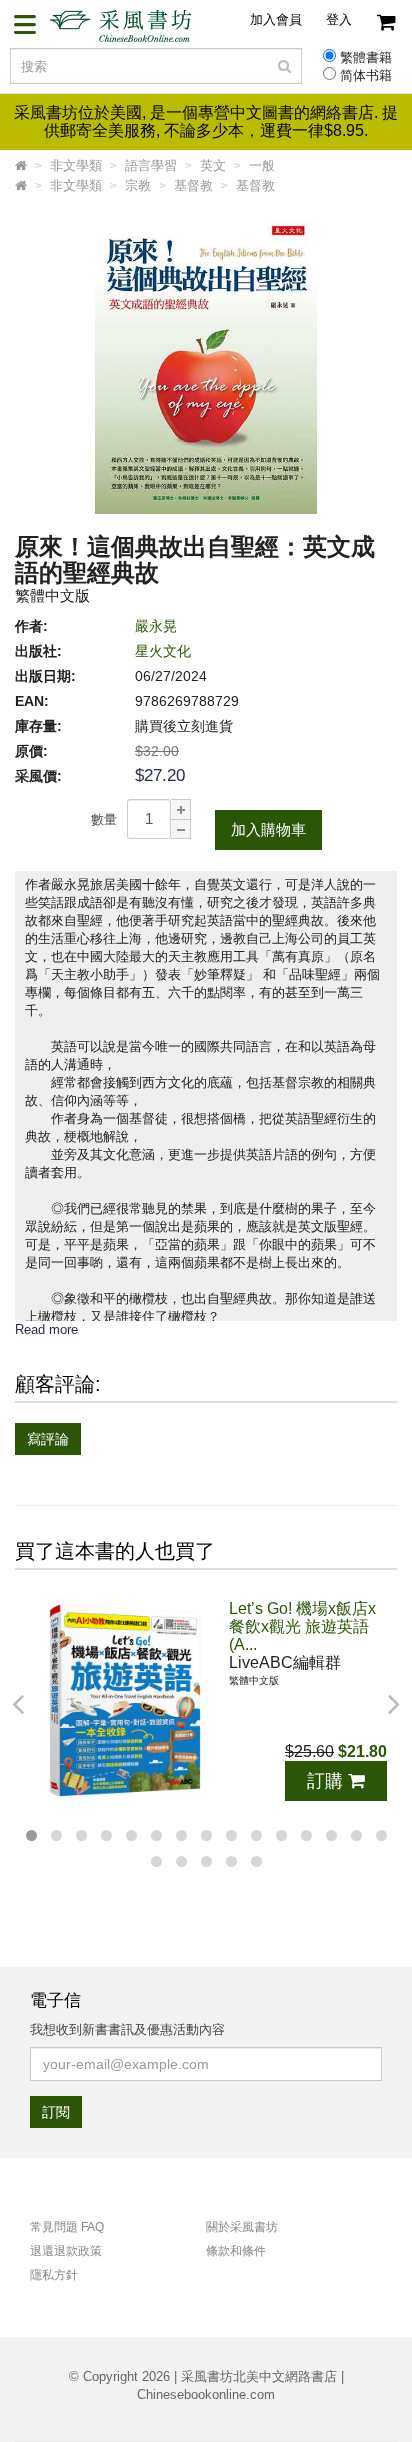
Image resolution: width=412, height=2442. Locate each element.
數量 (104, 819)
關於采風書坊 (242, 2227)
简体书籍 (366, 76)
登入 (339, 19)
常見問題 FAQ (67, 2227)
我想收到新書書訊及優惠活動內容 (127, 2029)
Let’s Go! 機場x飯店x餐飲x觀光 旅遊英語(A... (302, 1626)
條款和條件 (236, 2251)
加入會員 (276, 19)
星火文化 (163, 651)
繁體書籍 (366, 58)
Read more (46, 1329)
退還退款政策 (66, 2251)
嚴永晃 (156, 626)
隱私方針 (54, 2275)
